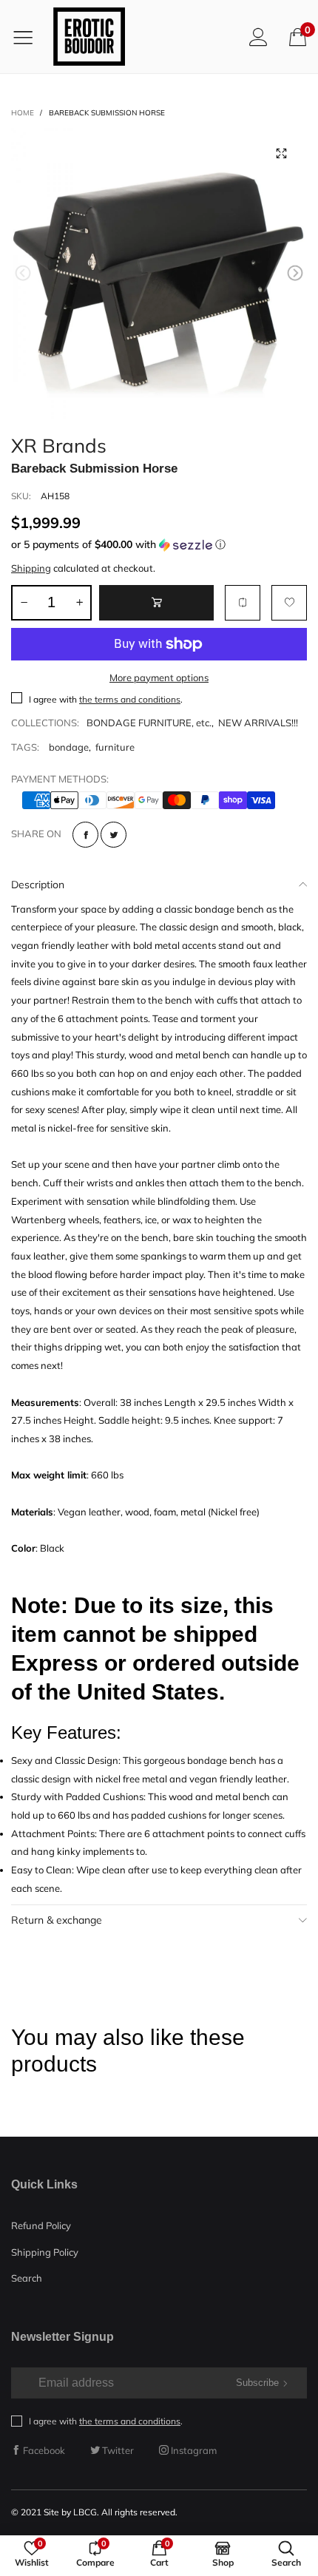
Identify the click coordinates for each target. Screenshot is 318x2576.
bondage (69, 747)
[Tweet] (114, 835)
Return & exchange (57, 1920)
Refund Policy (41, 2225)
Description (38, 885)
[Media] (281, 154)
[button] (23, 273)
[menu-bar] (28, 37)
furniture (115, 747)
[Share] (85, 835)
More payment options (159, 677)
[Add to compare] (243, 603)
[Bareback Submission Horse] (159, 276)
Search (27, 2278)
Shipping (31, 568)
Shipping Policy (45, 2252)
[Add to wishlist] (289, 603)
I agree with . (106, 699)
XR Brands (59, 443)
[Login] (258, 37)
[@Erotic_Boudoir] (89, 37)
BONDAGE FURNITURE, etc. (149, 723)
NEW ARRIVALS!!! (258, 723)
